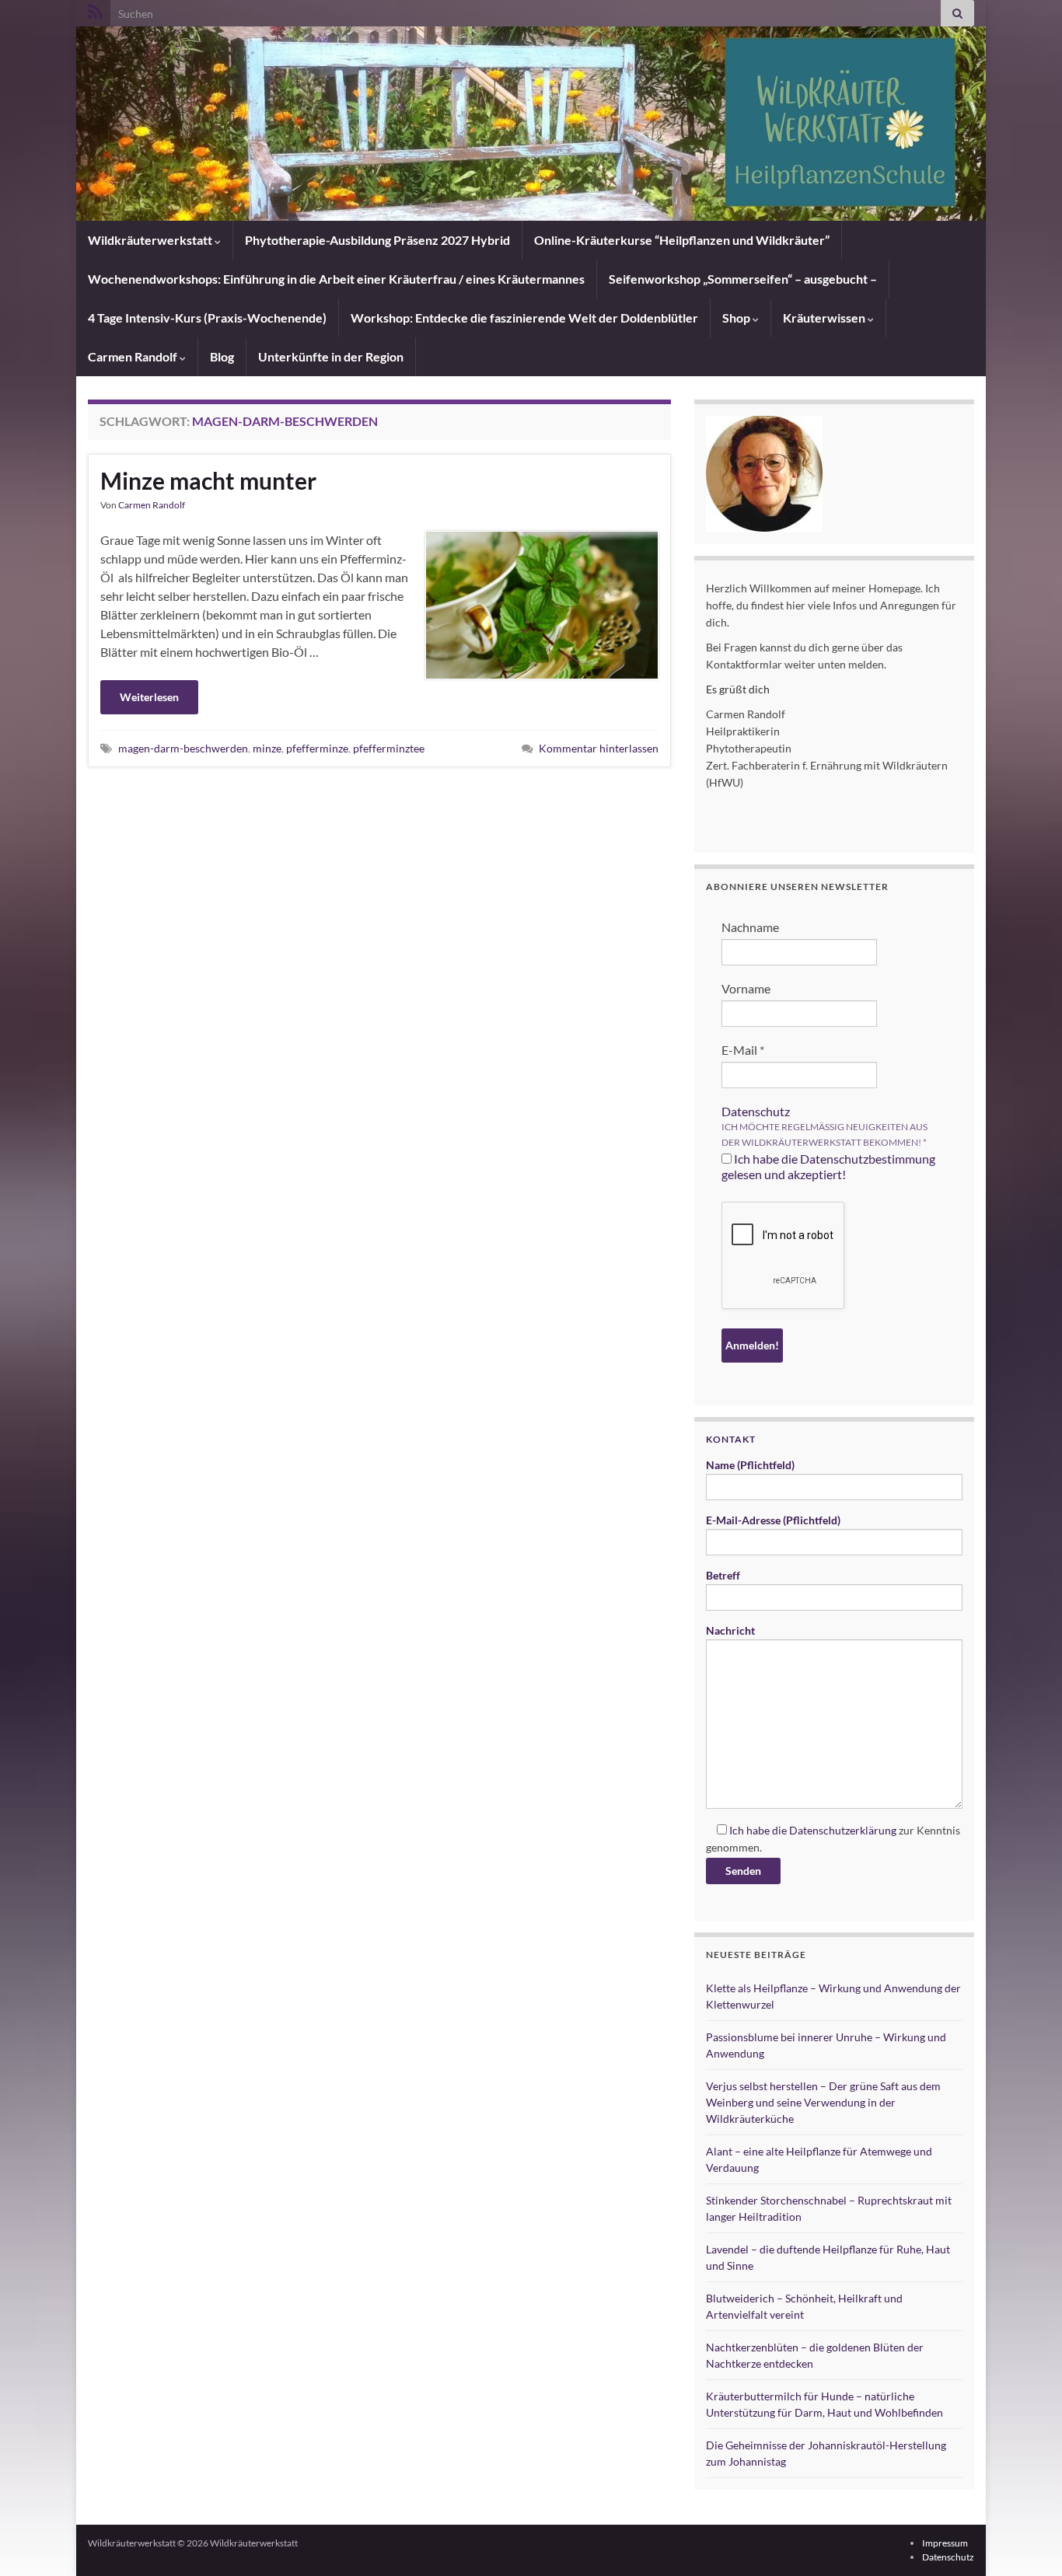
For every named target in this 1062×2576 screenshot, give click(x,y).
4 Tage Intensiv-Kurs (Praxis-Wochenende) (207, 318)
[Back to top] (1027, 2541)
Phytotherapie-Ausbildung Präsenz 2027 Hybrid (377, 240)
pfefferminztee (389, 748)
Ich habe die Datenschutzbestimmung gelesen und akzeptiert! (828, 1166)
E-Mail (743, 1050)
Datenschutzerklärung (843, 1830)
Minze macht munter (208, 480)
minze (267, 748)
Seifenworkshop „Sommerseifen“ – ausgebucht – (743, 279)
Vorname (746, 988)
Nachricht (730, 1630)
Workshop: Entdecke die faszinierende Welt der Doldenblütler (524, 318)
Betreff (723, 1575)
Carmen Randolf (134, 356)
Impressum (945, 2543)
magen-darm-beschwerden (183, 748)
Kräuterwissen (825, 318)
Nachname (750, 927)
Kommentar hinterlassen (599, 748)
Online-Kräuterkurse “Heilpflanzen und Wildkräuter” (682, 240)
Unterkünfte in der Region (331, 356)
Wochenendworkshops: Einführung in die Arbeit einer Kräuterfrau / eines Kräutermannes (336, 279)
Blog (222, 356)
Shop (737, 318)
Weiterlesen (149, 697)
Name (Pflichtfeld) (750, 1465)
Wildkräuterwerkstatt (151, 240)
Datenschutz (756, 1111)
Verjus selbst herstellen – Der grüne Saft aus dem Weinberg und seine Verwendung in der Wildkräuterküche (823, 2102)
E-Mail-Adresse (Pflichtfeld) (773, 1520)
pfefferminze (317, 748)
